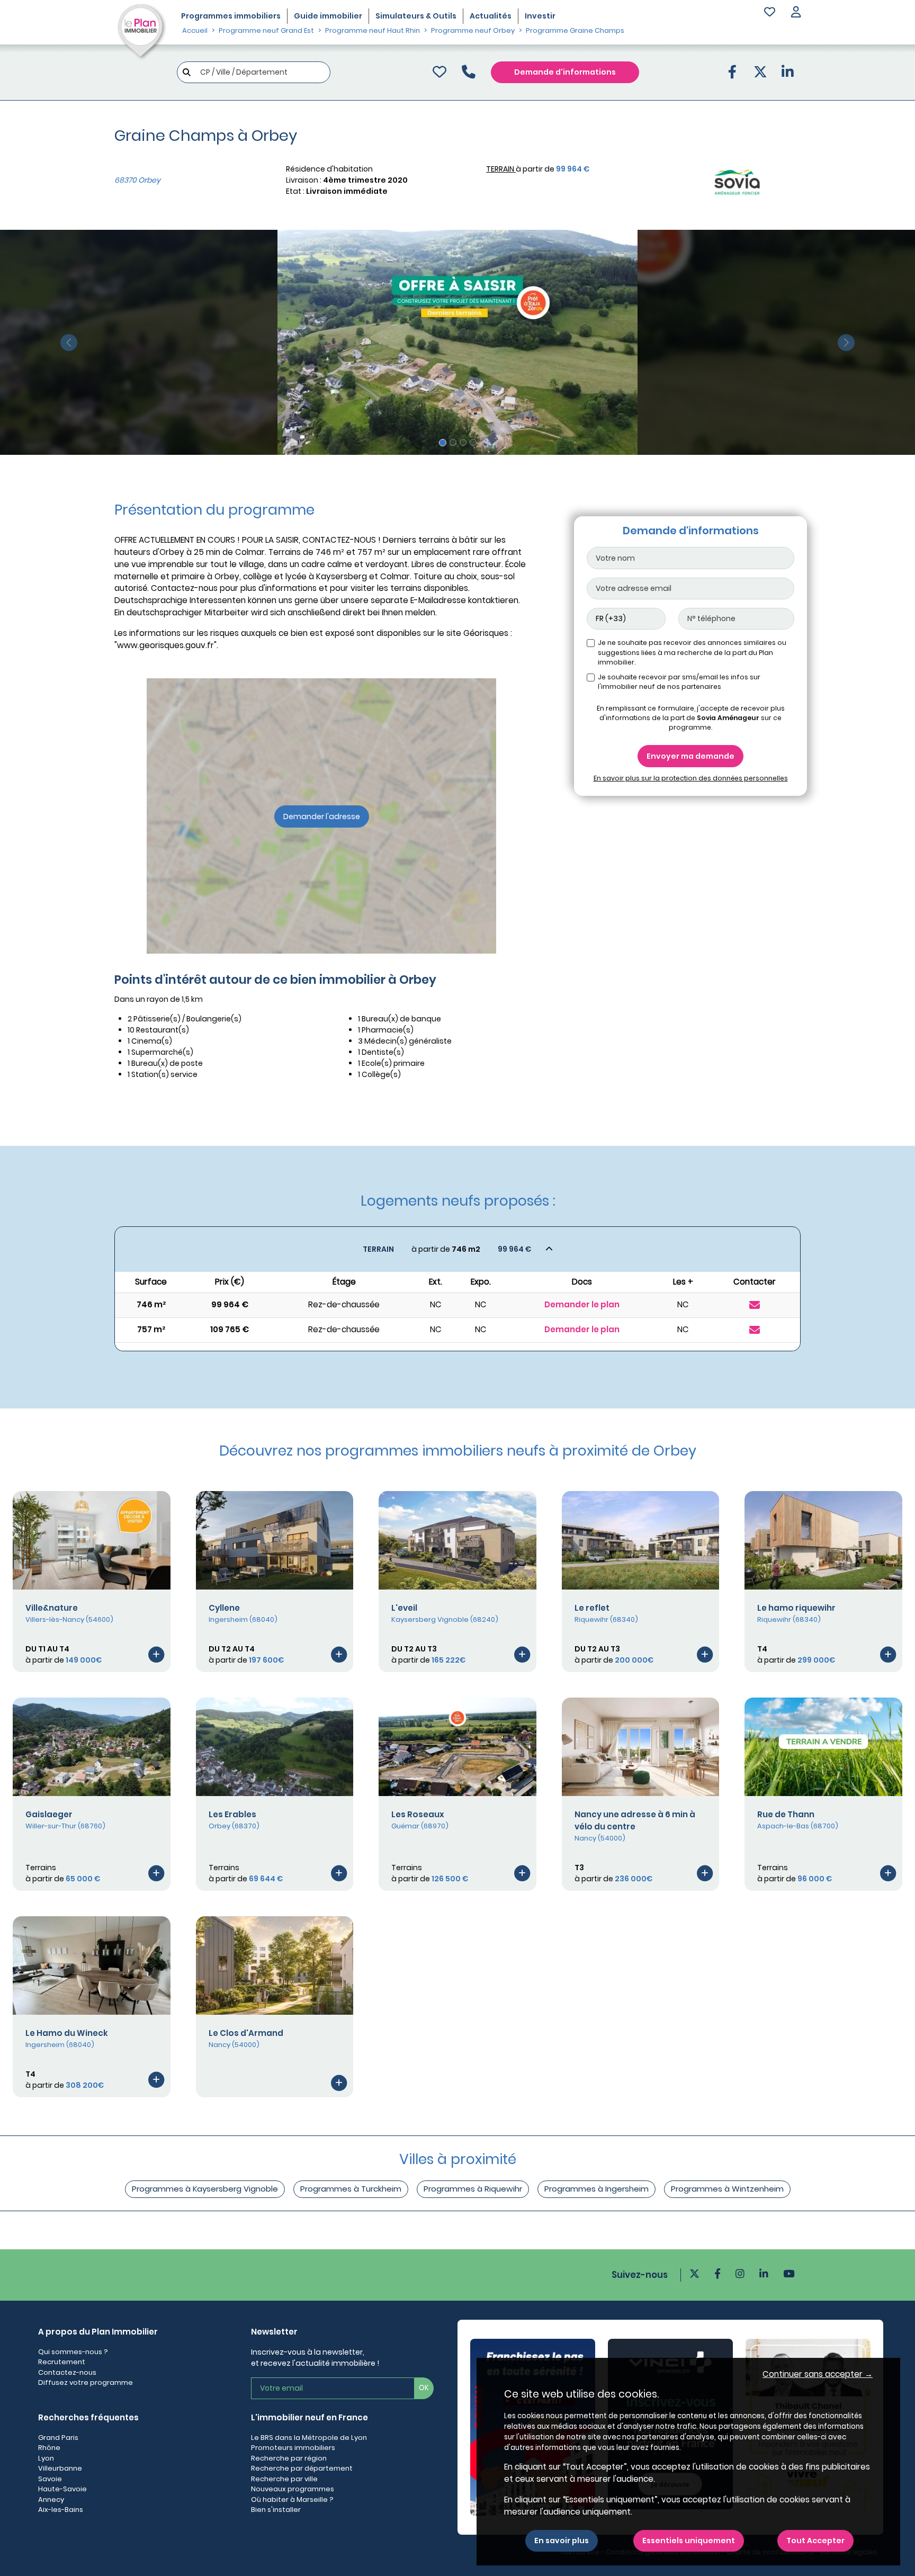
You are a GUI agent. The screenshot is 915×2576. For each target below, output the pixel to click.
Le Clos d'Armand (246, 2033)
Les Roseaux (418, 1814)
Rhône (49, 2448)
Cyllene (224, 1608)
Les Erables (232, 1814)
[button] (796, 13)
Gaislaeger (49, 1814)
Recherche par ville (284, 2479)
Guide (328, 16)
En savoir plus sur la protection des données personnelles (691, 778)
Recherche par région (289, 2458)
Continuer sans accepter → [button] (818, 2374)
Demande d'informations (565, 72)
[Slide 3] (463, 442)
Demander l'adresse (322, 816)
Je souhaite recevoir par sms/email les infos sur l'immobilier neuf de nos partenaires (679, 682)
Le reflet (592, 1608)
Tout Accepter (815, 2541)
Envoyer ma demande (690, 756)
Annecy (51, 2499)
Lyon (46, 2458)
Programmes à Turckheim (351, 2189)
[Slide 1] (443, 443)
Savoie (50, 2479)
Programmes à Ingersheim (596, 2189)
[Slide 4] (473, 442)
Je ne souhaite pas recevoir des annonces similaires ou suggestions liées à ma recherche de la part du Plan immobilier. (692, 652)
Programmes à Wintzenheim (727, 2189)
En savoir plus (562, 2541)
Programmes (231, 16)
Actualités (491, 16)
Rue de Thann (786, 1814)
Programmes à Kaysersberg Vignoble (205, 2189)
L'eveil (404, 1608)
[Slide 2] (453, 442)
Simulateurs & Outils (416, 16)
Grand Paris (58, 2438)
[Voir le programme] (156, 1654)
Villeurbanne (60, 2468)
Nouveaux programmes (293, 2489)
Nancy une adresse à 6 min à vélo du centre (635, 1820)
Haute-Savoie (62, 2489)
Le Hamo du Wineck (67, 2033)
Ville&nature (52, 1608)
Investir (540, 16)
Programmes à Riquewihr (473, 2189)
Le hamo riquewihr (796, 1608)
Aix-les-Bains (61, 2510)
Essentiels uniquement (689, 2541)
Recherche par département (302, 2468)
